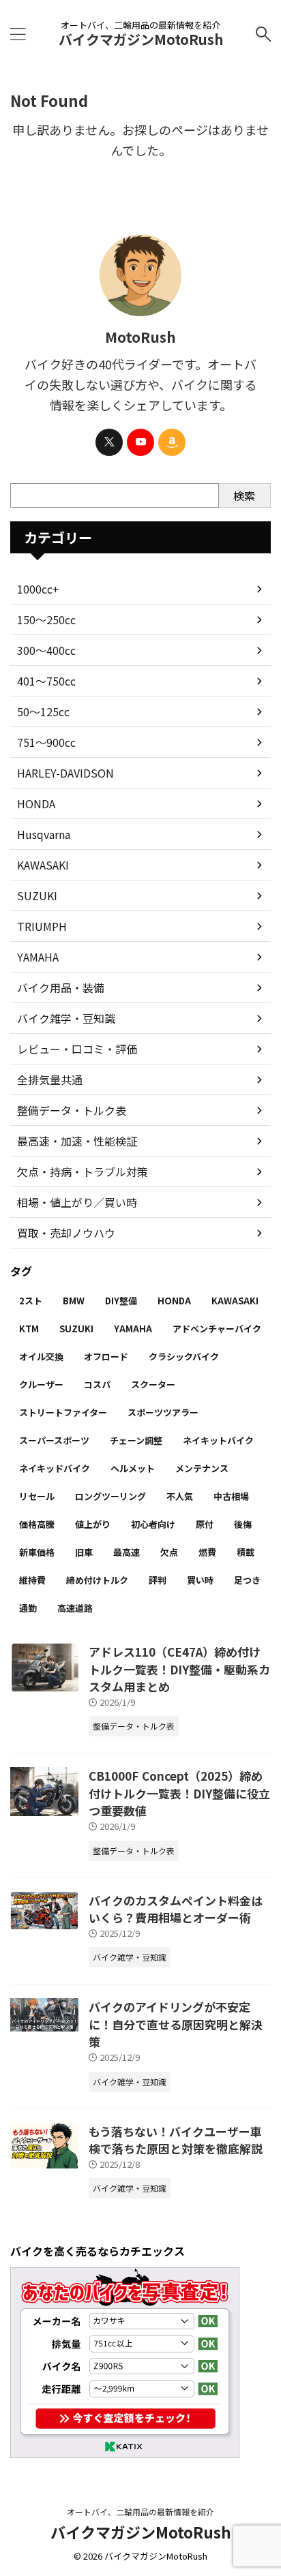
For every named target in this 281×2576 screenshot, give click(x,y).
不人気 (180, 1496)
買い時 (200, 1580)
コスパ (97, 1384)
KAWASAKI (43, 865)
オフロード (106, 1356)
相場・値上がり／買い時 (77, 1202)
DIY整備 (121, 1301)
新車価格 (37, 1552)
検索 (244, 495)
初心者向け (153, 1524)
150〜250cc (46, 619)
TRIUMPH (42, 926)
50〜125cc (43, 711)
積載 (246, 1552)
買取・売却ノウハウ (66, 1233)
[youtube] (140, 442)
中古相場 (231, 1496)
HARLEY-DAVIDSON (65, 773)
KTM (29, 1329)
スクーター (153, 1384)
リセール (37, 1496)
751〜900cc (46, 742)
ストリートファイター (63, 1412)
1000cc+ (38, 589)
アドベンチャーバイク (217, 1329)
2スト (31, 1301)
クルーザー (41, 1384)
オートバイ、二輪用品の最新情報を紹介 (140, 2512)
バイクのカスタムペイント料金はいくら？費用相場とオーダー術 (176, 1909)
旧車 (84, 1552)
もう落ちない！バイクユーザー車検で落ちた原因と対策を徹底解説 (176, 2140)
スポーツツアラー (163, 1412)
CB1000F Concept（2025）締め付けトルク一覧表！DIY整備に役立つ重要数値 (179, 1793)
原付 (205, 1524)
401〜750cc (46, 681)
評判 (158, 1580)
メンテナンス (202, 1468)
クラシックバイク (184, 1356)
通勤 (28, 1608)
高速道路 (75, 1608)
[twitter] (109, 442)
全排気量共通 (50, 1079)
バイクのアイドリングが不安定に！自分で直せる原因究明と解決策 (176, 2024)
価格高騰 (37, 1524)
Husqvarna (44, 834)
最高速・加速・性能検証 (77, 1141)
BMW (74, 1301)
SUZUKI (37, 895)
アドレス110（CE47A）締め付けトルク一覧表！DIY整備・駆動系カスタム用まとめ (179, 1669)
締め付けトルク (97, 1580)
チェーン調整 (136, 1440)
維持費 (32, 1580)
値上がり (93, 1524)
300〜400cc (46, 650)
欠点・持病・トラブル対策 (83, 1171)
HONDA (36, 803)
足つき (247, 1580)
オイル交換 (41, 1356)
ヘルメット (133, 1468)
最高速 (127, 1552)
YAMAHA (38, 957)
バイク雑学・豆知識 (66, 1018)
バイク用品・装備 (61, 987)
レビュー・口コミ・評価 (77, 1049)
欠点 (169, 1552)
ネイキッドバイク (55, 1468)
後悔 (243, 1524)
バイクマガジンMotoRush (141, 39)
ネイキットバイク (218, 1440)
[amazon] (172, 442)
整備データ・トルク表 (72, 1110)
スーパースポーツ (54, 1440)
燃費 (207, 1552)
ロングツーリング (110, 1496)
